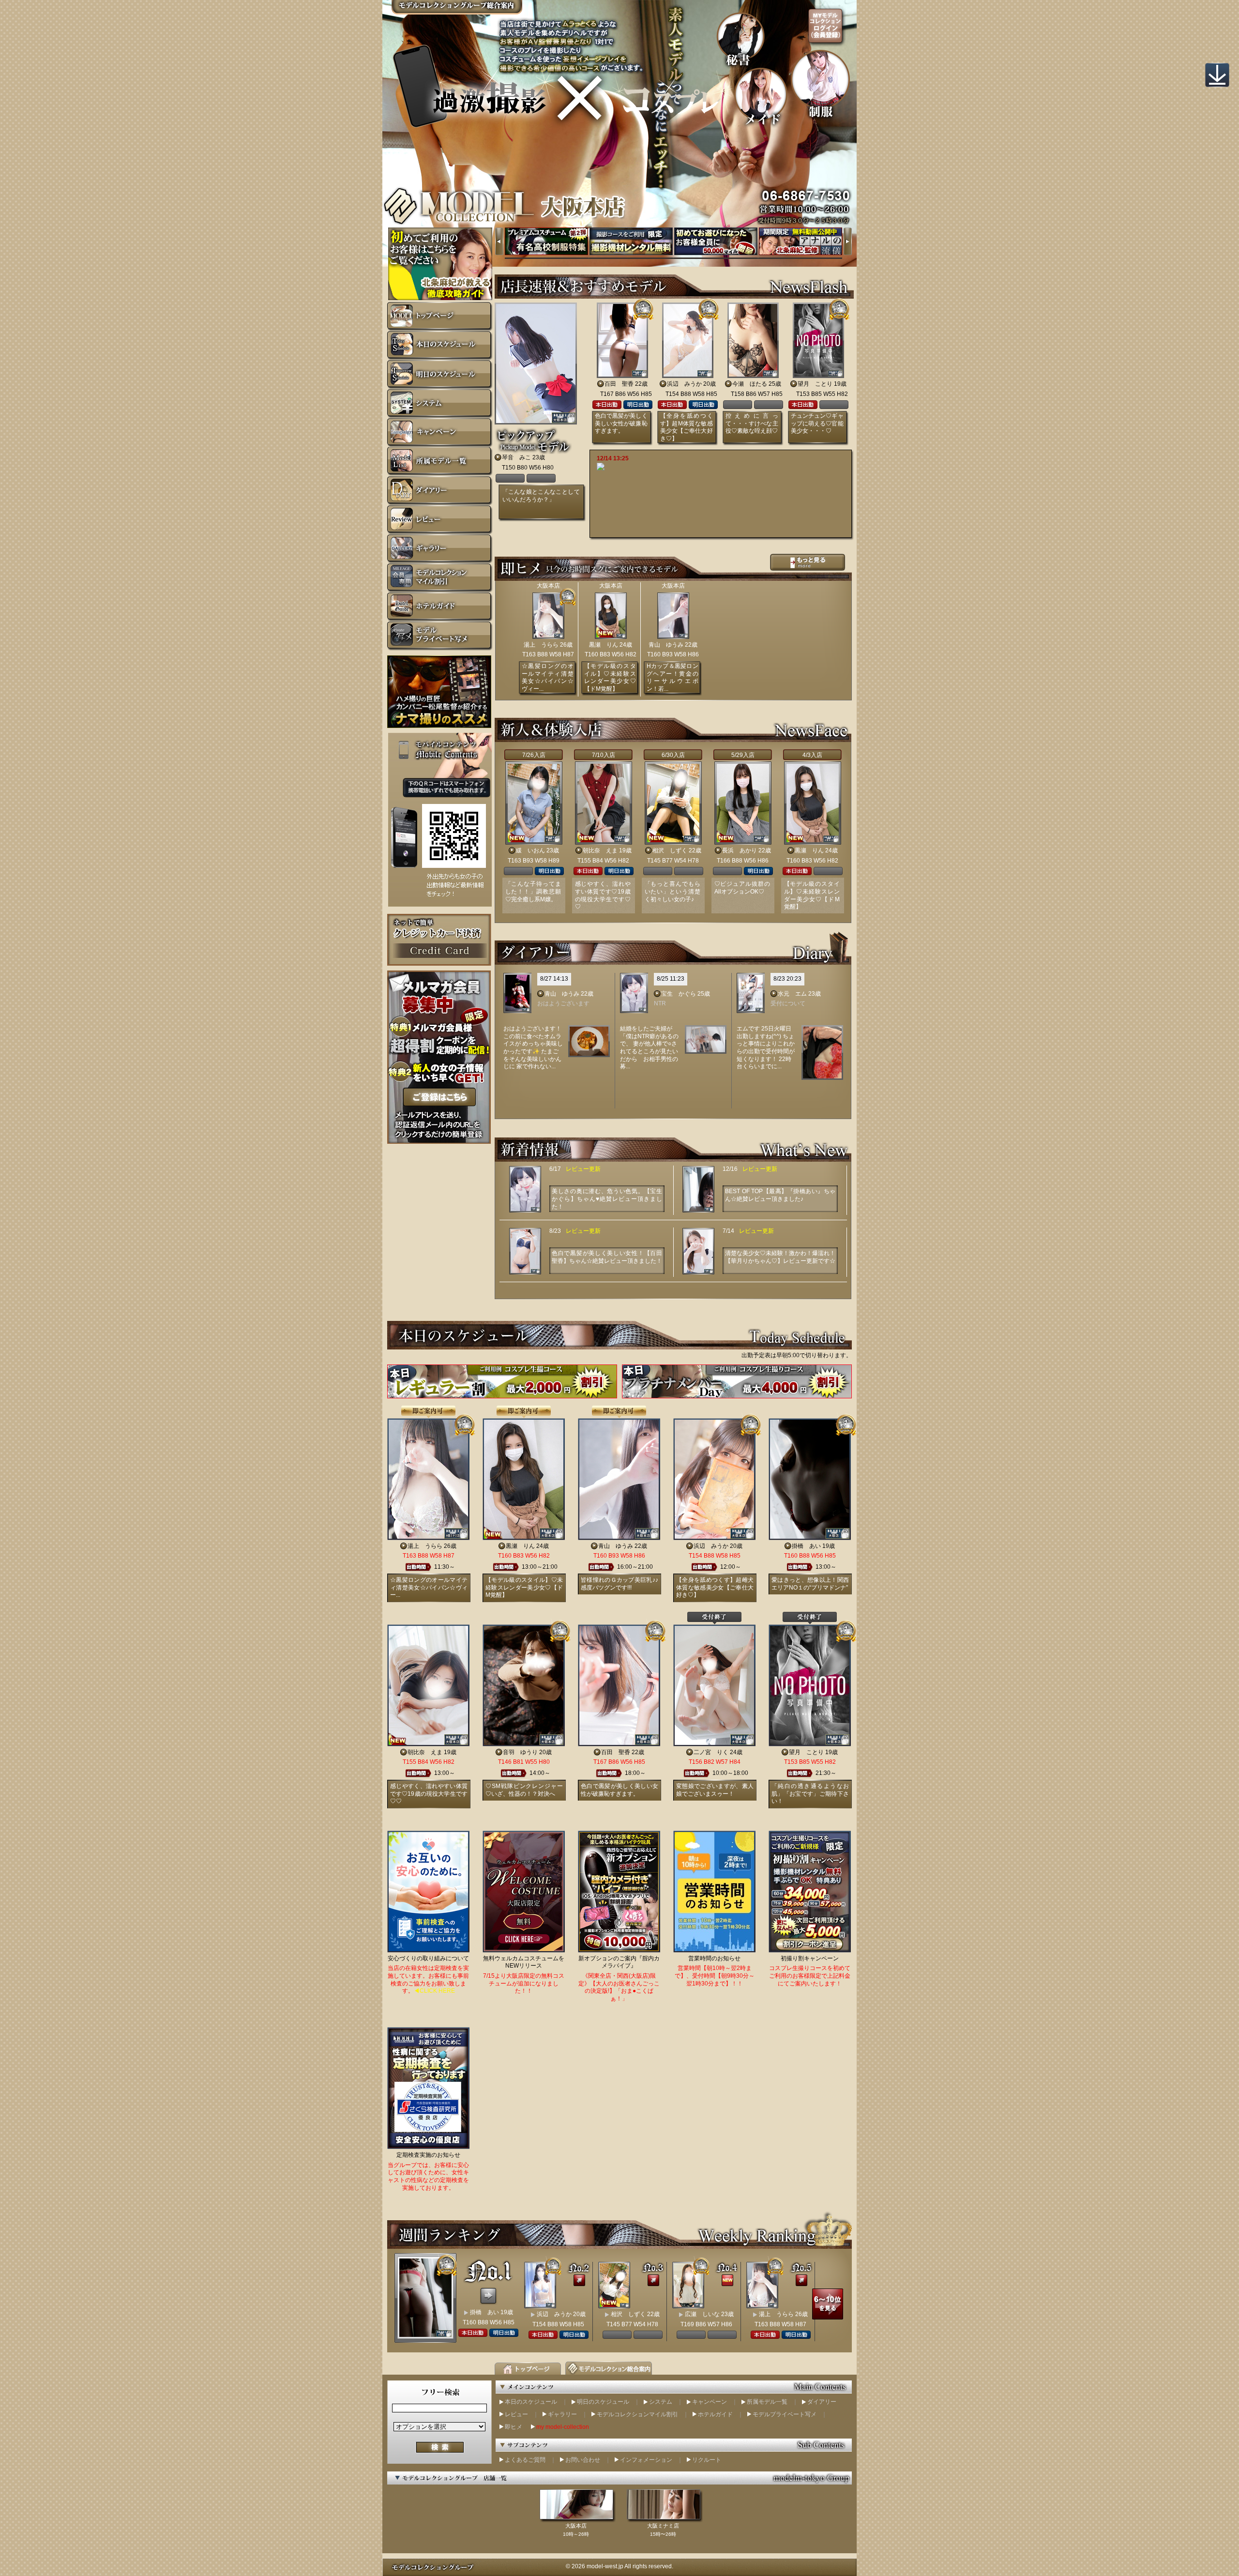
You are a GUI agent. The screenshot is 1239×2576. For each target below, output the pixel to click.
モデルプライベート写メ (785, 2414)
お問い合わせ (583, 2460)
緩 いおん (530, 850)
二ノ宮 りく (711, 1752)
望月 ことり (815, 384)
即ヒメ (514, 2427)
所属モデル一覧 (767, 2402)
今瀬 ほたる (750, 384)
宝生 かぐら (679, 994)
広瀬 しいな (702, 2314)
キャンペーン (710, 2402)
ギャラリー (562, 2414)
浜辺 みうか (684, 384)
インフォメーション (646, 2460)
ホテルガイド (715, 2414)
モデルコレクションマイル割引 (637, 2414)
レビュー (516, 2414)
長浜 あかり (740, 850)
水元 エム (792, 994)
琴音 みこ (516, 457)
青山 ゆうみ (666, 645)
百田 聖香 (619, 384)
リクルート (707, 2460)
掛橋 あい (806, 1546)
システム (661, 2402)
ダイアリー (822, 2402)
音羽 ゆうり (520, 1752)
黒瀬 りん (604, 645)
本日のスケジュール (531, 2402)
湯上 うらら (541, 645)
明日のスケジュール (603, 2402)
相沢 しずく (670, 850)
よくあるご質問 (525, 2460)
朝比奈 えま (600, 850)
